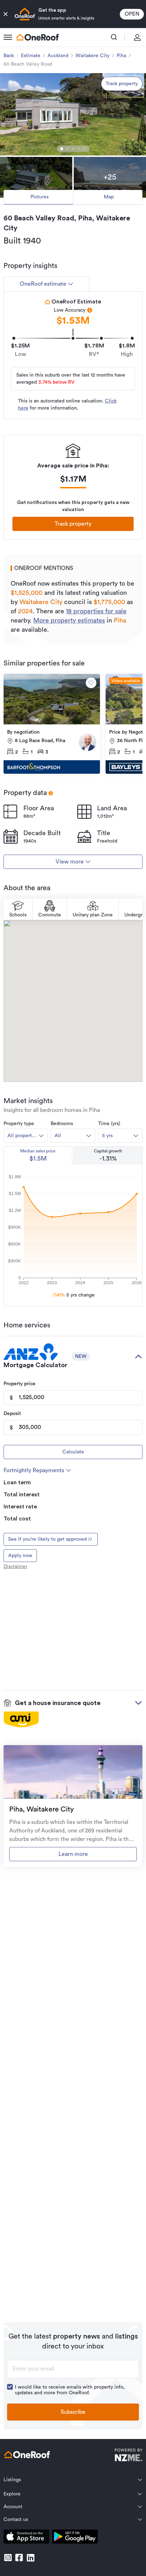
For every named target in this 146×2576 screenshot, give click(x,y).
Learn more (73, 1854)
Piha (121, 56)
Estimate (31, 56)
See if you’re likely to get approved (47, 1539)
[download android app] (75, 2538)
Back (9, 56)
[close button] (6, 14)
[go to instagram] (8, 2558)
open (132, 14)
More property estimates (69, 620)
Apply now (20, 1556)
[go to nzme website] (128, 2456)
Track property (122, 84)
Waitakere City (92, 56)
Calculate (73, 1452)
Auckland (58, 56)
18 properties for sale (96, 611)
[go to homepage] (38, 37)
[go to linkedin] (30, 2558)
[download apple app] (26, 2538)
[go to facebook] (19, 2558)
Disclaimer (15, 1567)
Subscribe (73, 2412)
